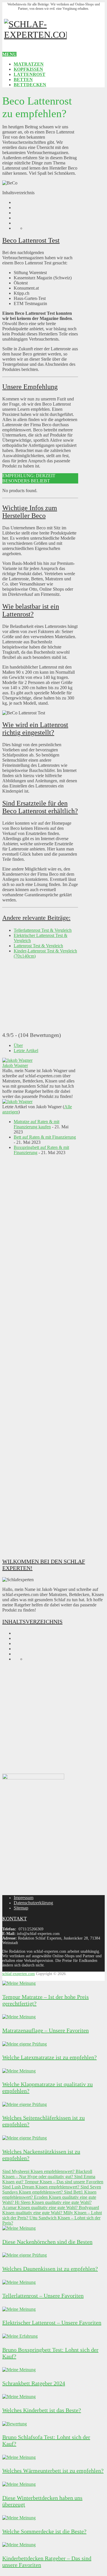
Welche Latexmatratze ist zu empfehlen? (50, 2057)
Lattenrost (30, 74)
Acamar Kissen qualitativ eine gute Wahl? (40, 2207)
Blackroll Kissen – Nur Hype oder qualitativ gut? (47, 2174)
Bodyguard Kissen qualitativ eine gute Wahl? (51, 2210)
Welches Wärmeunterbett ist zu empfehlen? (53, 2471)
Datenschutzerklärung (33, 1903)
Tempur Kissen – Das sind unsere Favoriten (63, 2182)
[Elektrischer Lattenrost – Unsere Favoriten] (19, 2309)
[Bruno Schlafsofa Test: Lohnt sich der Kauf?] (15, 2424)
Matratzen (29, 64)
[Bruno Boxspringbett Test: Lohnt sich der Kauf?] (20, 2336)
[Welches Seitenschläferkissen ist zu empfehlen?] (25, 2104)
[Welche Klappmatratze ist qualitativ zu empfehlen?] (19, 2071)
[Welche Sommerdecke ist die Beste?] (19, 2518)
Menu (9, 54)
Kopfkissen (28, 69)
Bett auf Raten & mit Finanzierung (45, 1137)
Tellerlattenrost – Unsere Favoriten (43, 2296)
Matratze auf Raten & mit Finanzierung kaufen (37, 1124)
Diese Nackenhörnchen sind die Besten (47, 2242)
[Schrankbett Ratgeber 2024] (19, 2370)
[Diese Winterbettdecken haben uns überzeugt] (19, 2484)
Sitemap (21, 1908)
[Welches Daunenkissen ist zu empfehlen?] (25, 2255)
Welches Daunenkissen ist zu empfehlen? (50, 2269)
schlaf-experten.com (19, 1974)
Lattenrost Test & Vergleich (38, 946)
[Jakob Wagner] (17, 1060)
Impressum (24, 1898)
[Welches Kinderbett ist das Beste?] (19, 2397)
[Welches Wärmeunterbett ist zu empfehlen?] (19, 2457)
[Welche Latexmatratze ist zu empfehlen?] (25, 2044)
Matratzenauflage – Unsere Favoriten (46, 2030)
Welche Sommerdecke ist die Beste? (44, 2531)
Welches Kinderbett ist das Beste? (42, 2410)
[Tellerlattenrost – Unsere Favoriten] (19, 2282)
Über (18, 1045)
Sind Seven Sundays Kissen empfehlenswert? (52, 2189)
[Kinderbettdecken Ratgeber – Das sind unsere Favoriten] (19, 2545)
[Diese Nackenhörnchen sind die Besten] (19, 2228)
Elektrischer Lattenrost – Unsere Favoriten (52, 2322)
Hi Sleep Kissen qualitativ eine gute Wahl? (53, 2202)
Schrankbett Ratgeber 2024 (34, 2383)
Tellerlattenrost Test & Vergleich (43, 930)
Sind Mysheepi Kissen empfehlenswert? (38, 2171)
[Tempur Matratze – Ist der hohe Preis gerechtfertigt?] (19, 1983)
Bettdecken (30, 85)
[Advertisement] (40, 1356)
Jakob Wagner (15, 1065)
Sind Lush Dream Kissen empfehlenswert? (41, 2187)
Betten (23, 79)
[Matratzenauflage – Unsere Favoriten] (19, 2017)
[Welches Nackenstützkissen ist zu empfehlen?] (25, 2138)
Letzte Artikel (26, 1051)
